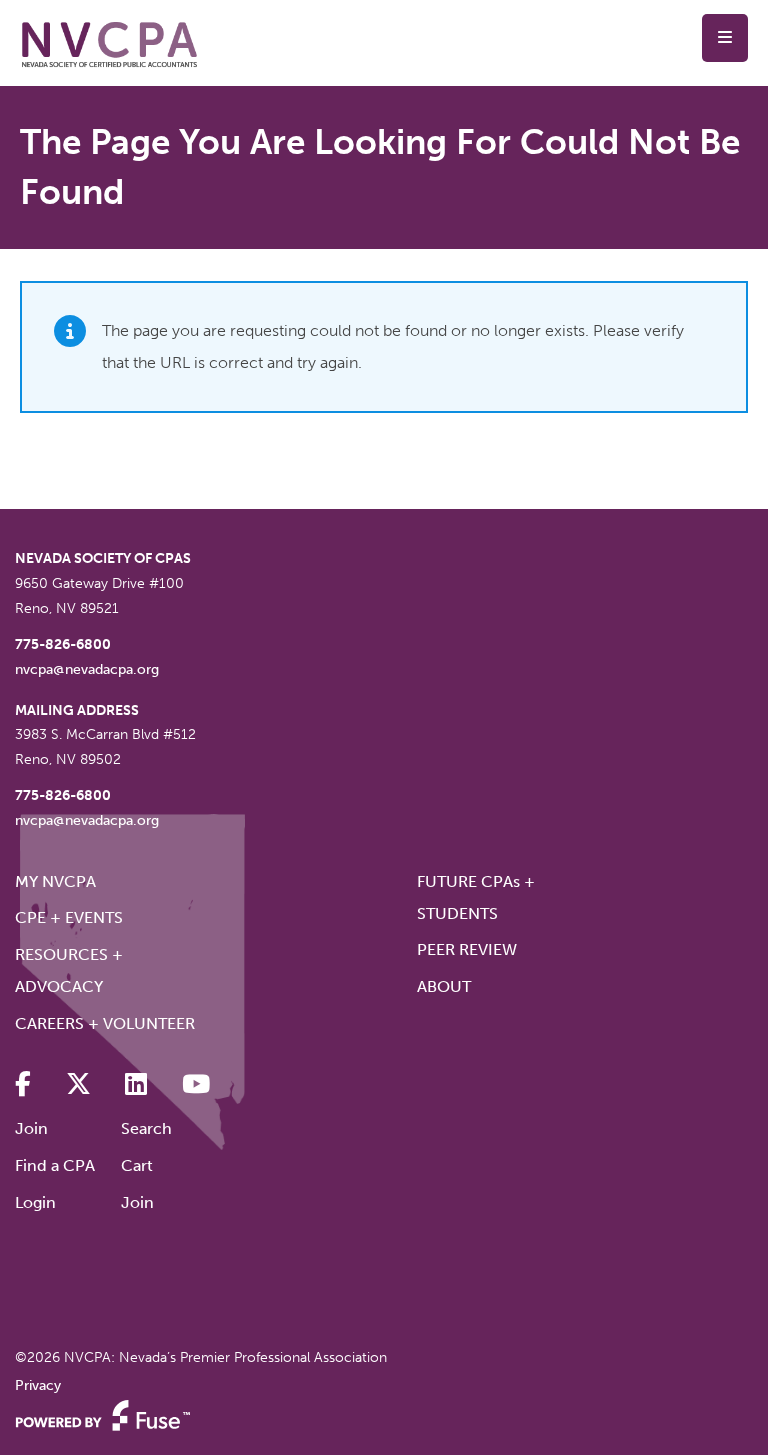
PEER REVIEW (467, 949)
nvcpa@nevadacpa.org (87, 669)
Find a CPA (55, 1165)
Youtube (196, 1084)
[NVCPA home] (110, 43)
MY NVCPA (55, 881)
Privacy (38, 1385)
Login (35, 1202)
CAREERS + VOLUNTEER (105, 1023)
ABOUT (444, 986)
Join (31, 1128)
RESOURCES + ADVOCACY (69, 970)
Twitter (78, 1084)
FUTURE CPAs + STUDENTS (476, 897)
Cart (137, 1165)
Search (146, 1128)
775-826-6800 (63, 644)
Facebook (23, 1084)
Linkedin (136, 1084)
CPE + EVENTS (69, 917)
